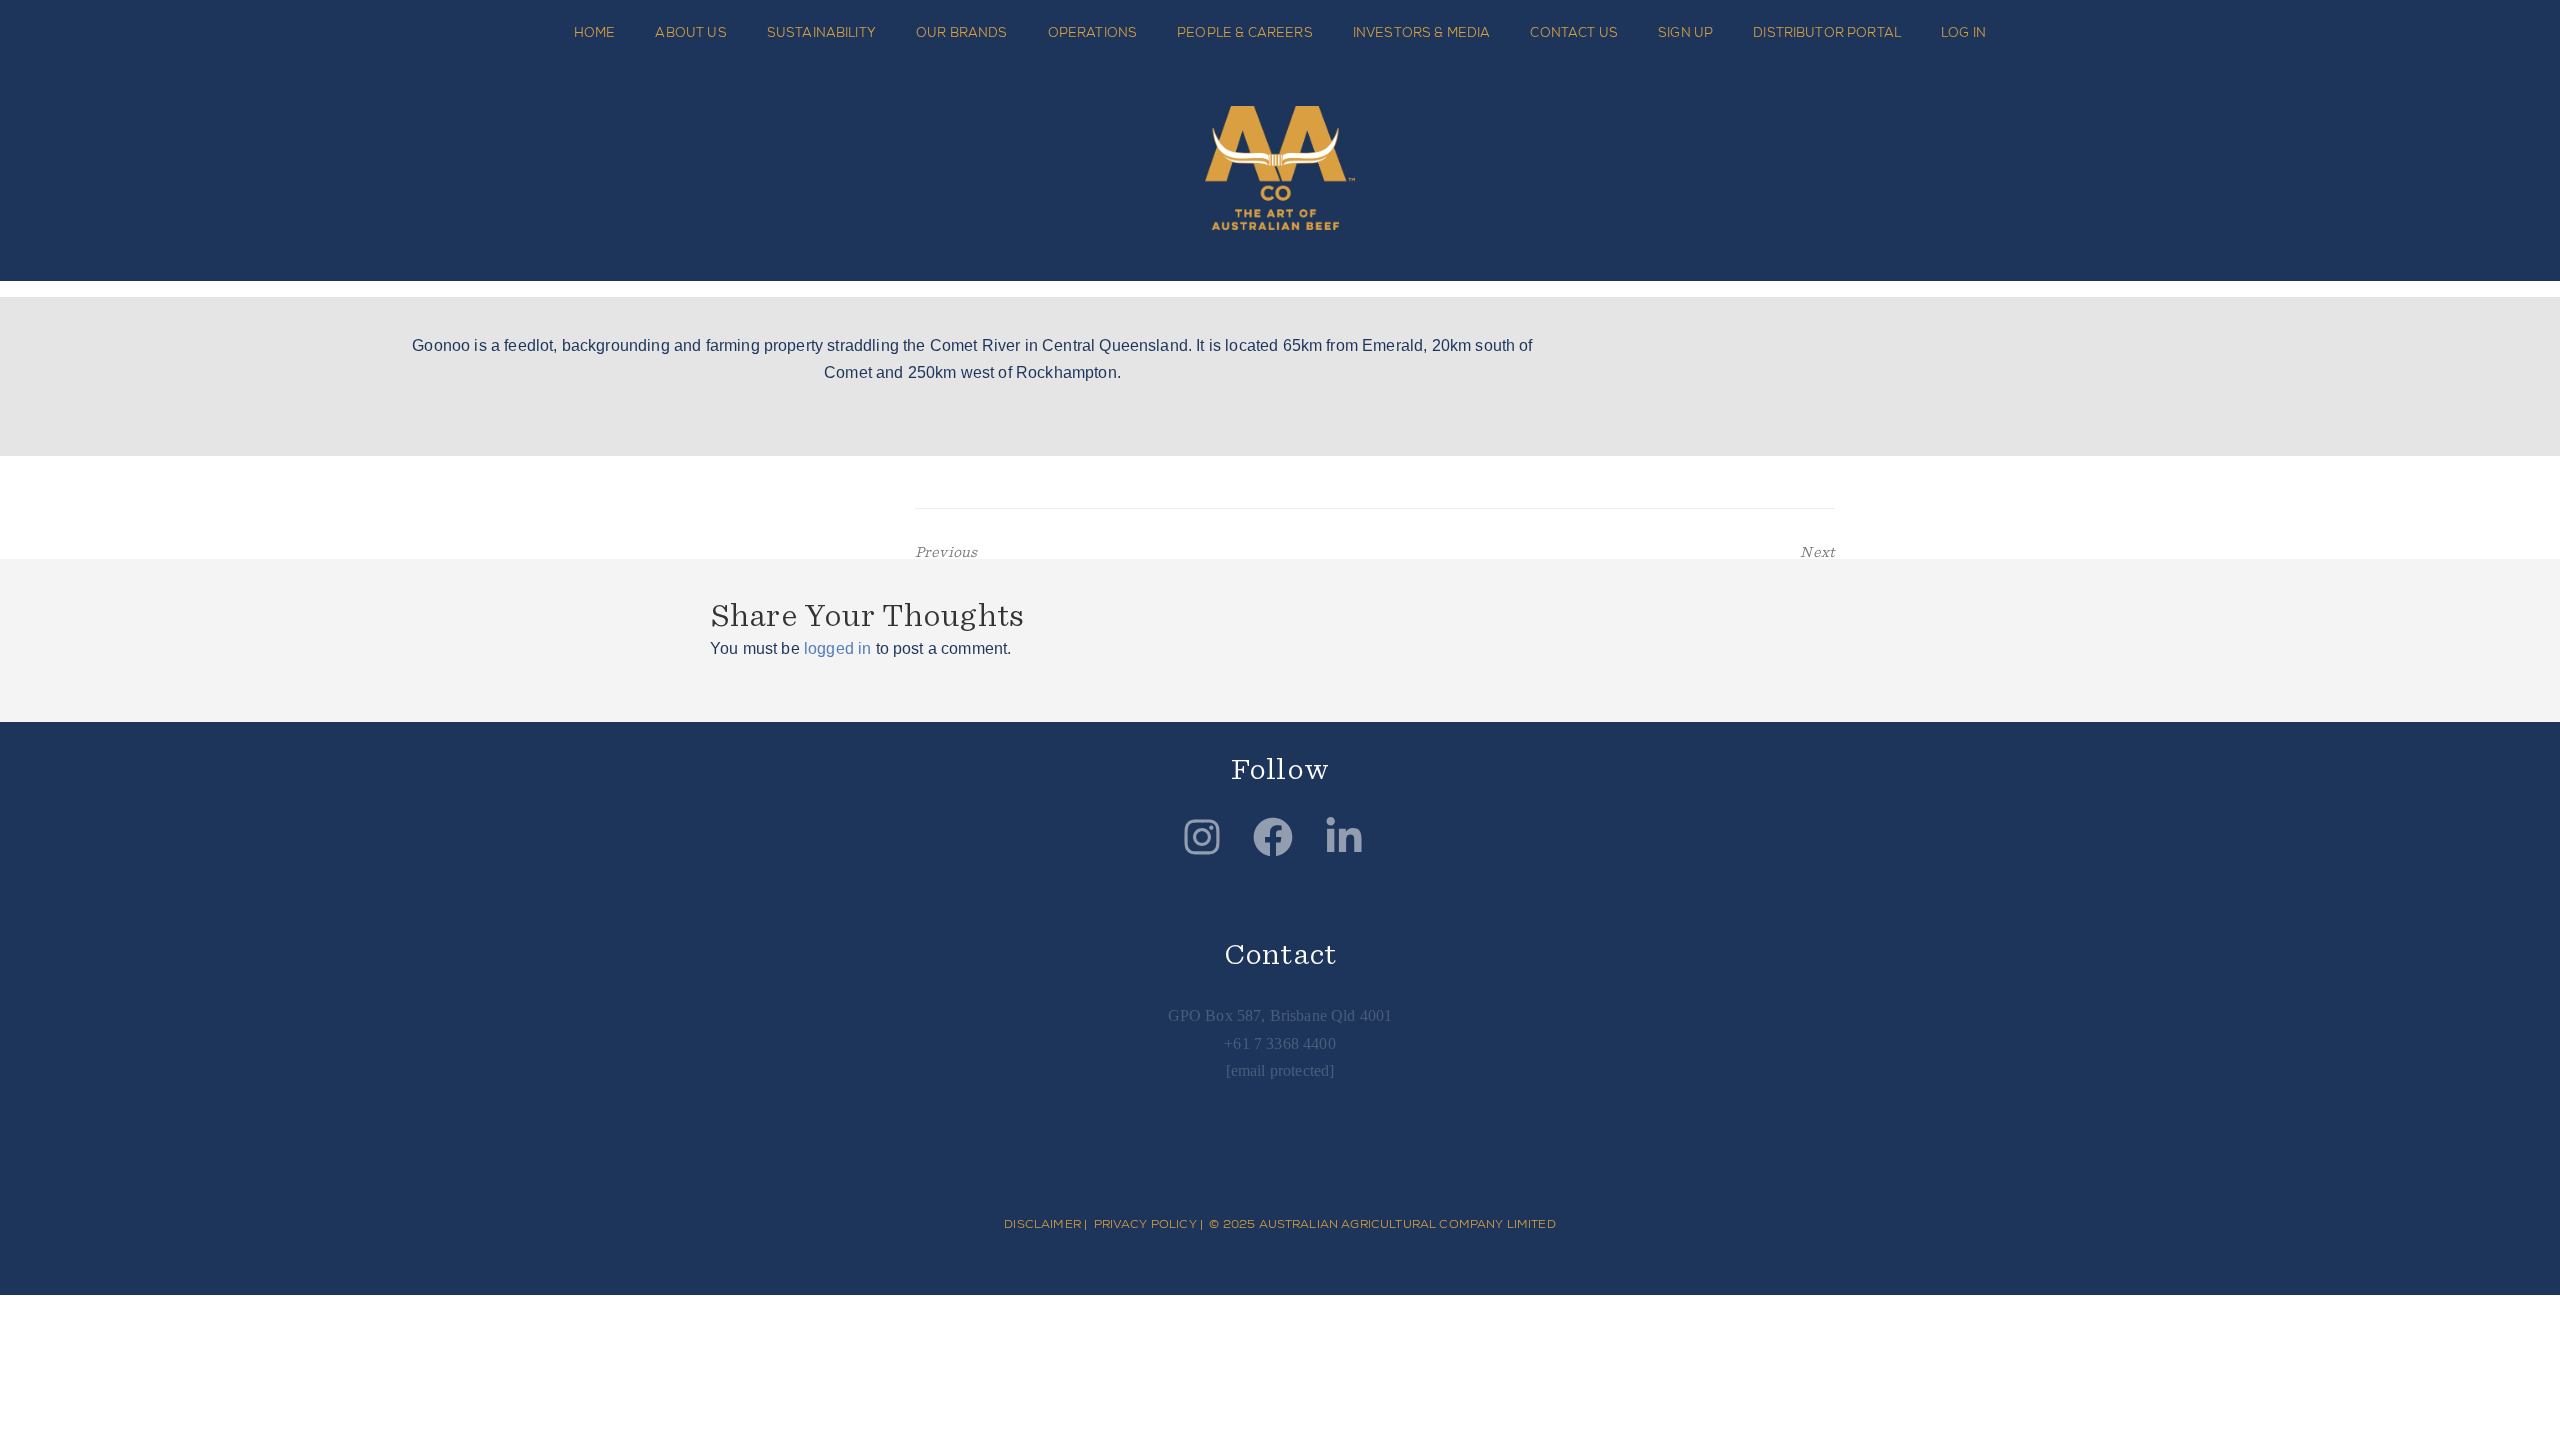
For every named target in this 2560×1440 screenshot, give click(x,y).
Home (595, 32)
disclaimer (1042, 1224)
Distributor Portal (1827, 32)
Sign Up (1685, 32)
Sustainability (821, 32)
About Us (690, 32)
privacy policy (1145, 1224)
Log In (1963, 32)
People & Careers (1245, 32)
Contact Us (1574, 32)
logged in (837, 648)
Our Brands (962, 32)
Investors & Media (1422, 32)
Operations (1093, 32)
